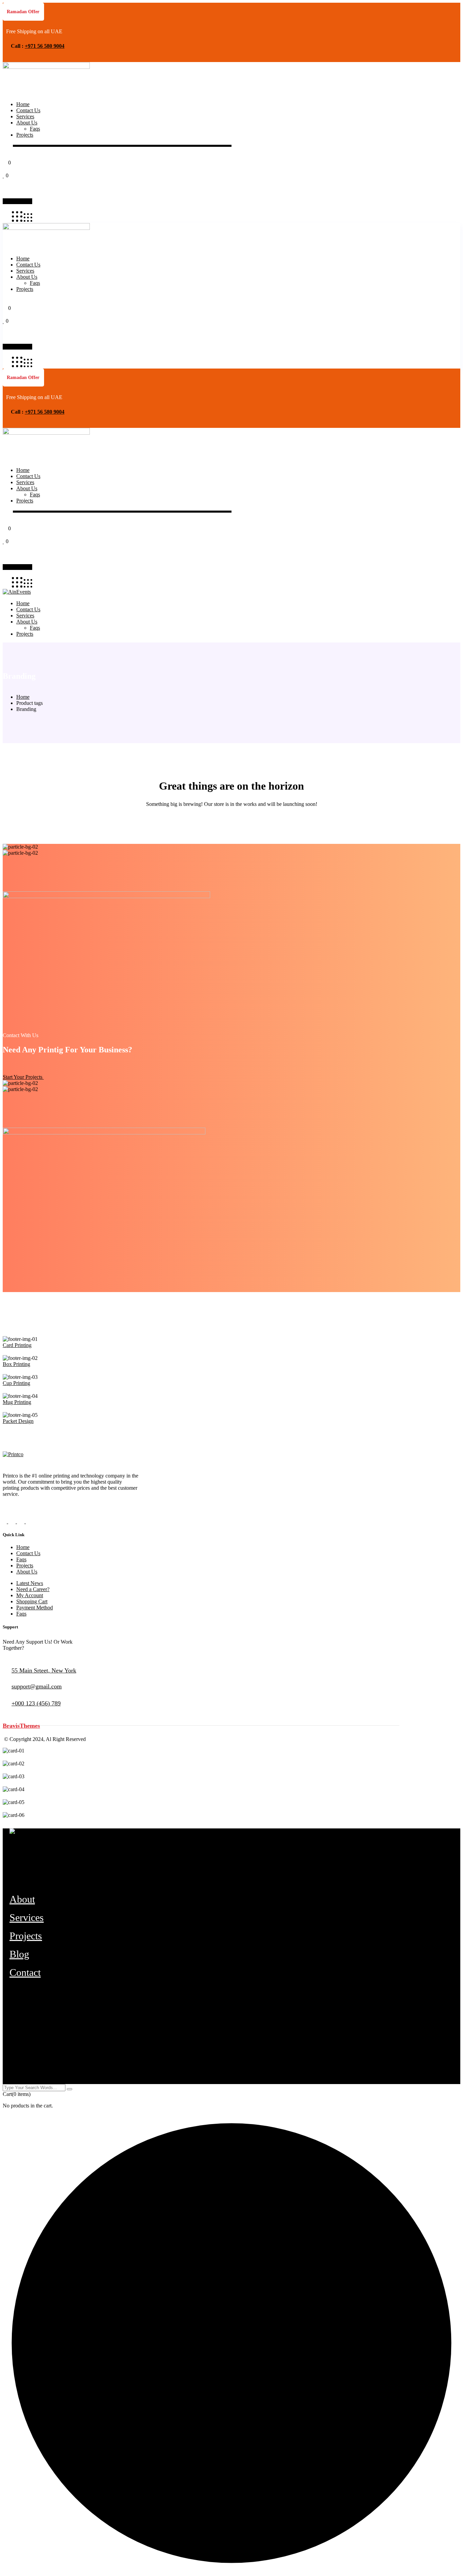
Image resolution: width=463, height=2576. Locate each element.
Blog (19, 1954)
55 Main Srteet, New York (44, 1670)
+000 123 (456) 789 (36, 1703)
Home (23, 697)
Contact (25, 1972)
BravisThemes (21, 1726)
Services (27, 1917)
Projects (26, 1936)
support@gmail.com (37, 1686)
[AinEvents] (17, 592)
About (22, 1899)
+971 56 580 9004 (45, 46)
